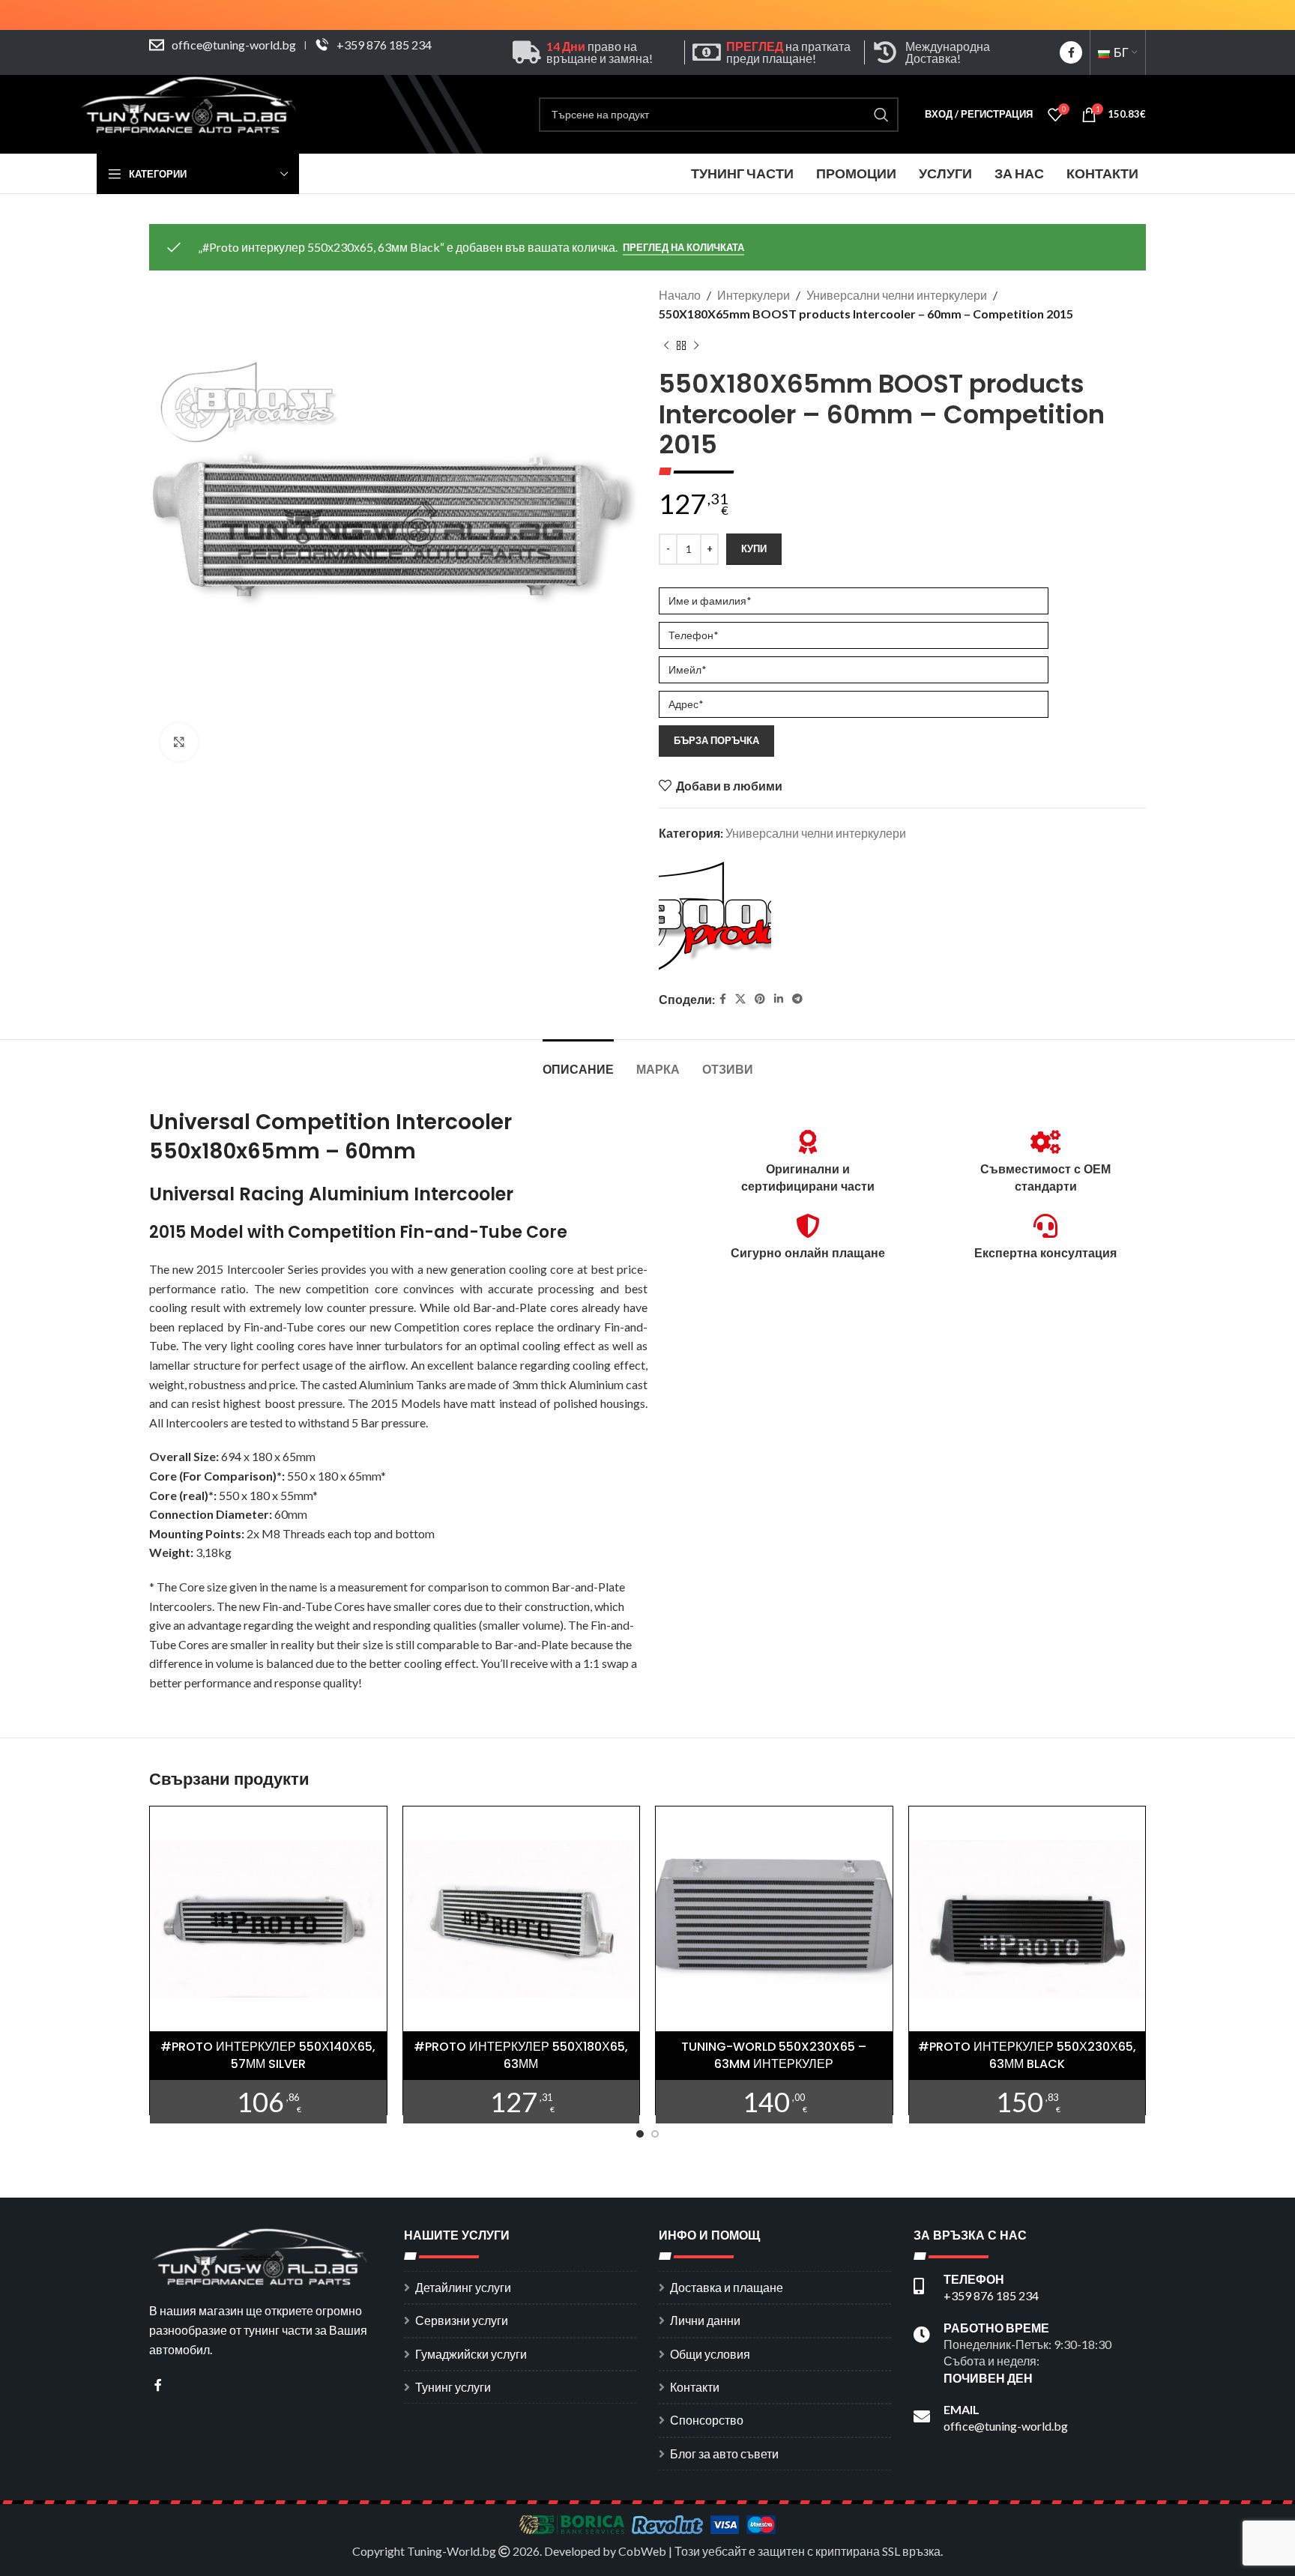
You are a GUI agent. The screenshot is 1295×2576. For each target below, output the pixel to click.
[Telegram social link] (797, 999)
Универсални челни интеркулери (897, 295)
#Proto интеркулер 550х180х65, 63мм (521, 2055)
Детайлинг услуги (463, 2287)
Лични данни (705, 2320)
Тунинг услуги (453, 2387)
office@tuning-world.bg (234, 45)
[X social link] (740, 999)
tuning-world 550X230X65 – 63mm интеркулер (774, 2055)
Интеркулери (754, 295)
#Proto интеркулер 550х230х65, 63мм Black (1027, 2055)
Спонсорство (707, 2420)
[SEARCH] (881, 115)
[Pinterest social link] (760, 999)
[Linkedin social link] (779, 999)
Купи (754, 548)
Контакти (695, 2387)
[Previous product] (666, 346)
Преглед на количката (683, 248)
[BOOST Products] (715, 918)
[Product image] (268, 1920)
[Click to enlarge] (179, 742)
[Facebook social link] (1071, 52)
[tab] (578, 1062)
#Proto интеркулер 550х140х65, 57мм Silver (268, 2055)
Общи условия (710, 2354)
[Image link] (262, 2255)
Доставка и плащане (727, 2287)
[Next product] (696, 346)
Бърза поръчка (716, 740)
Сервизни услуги (462, 2320)
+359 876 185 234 (384, 45)
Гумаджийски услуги (471, 2354)
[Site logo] (190, 113)
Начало (680, 295)
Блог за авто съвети (724, 2453)
